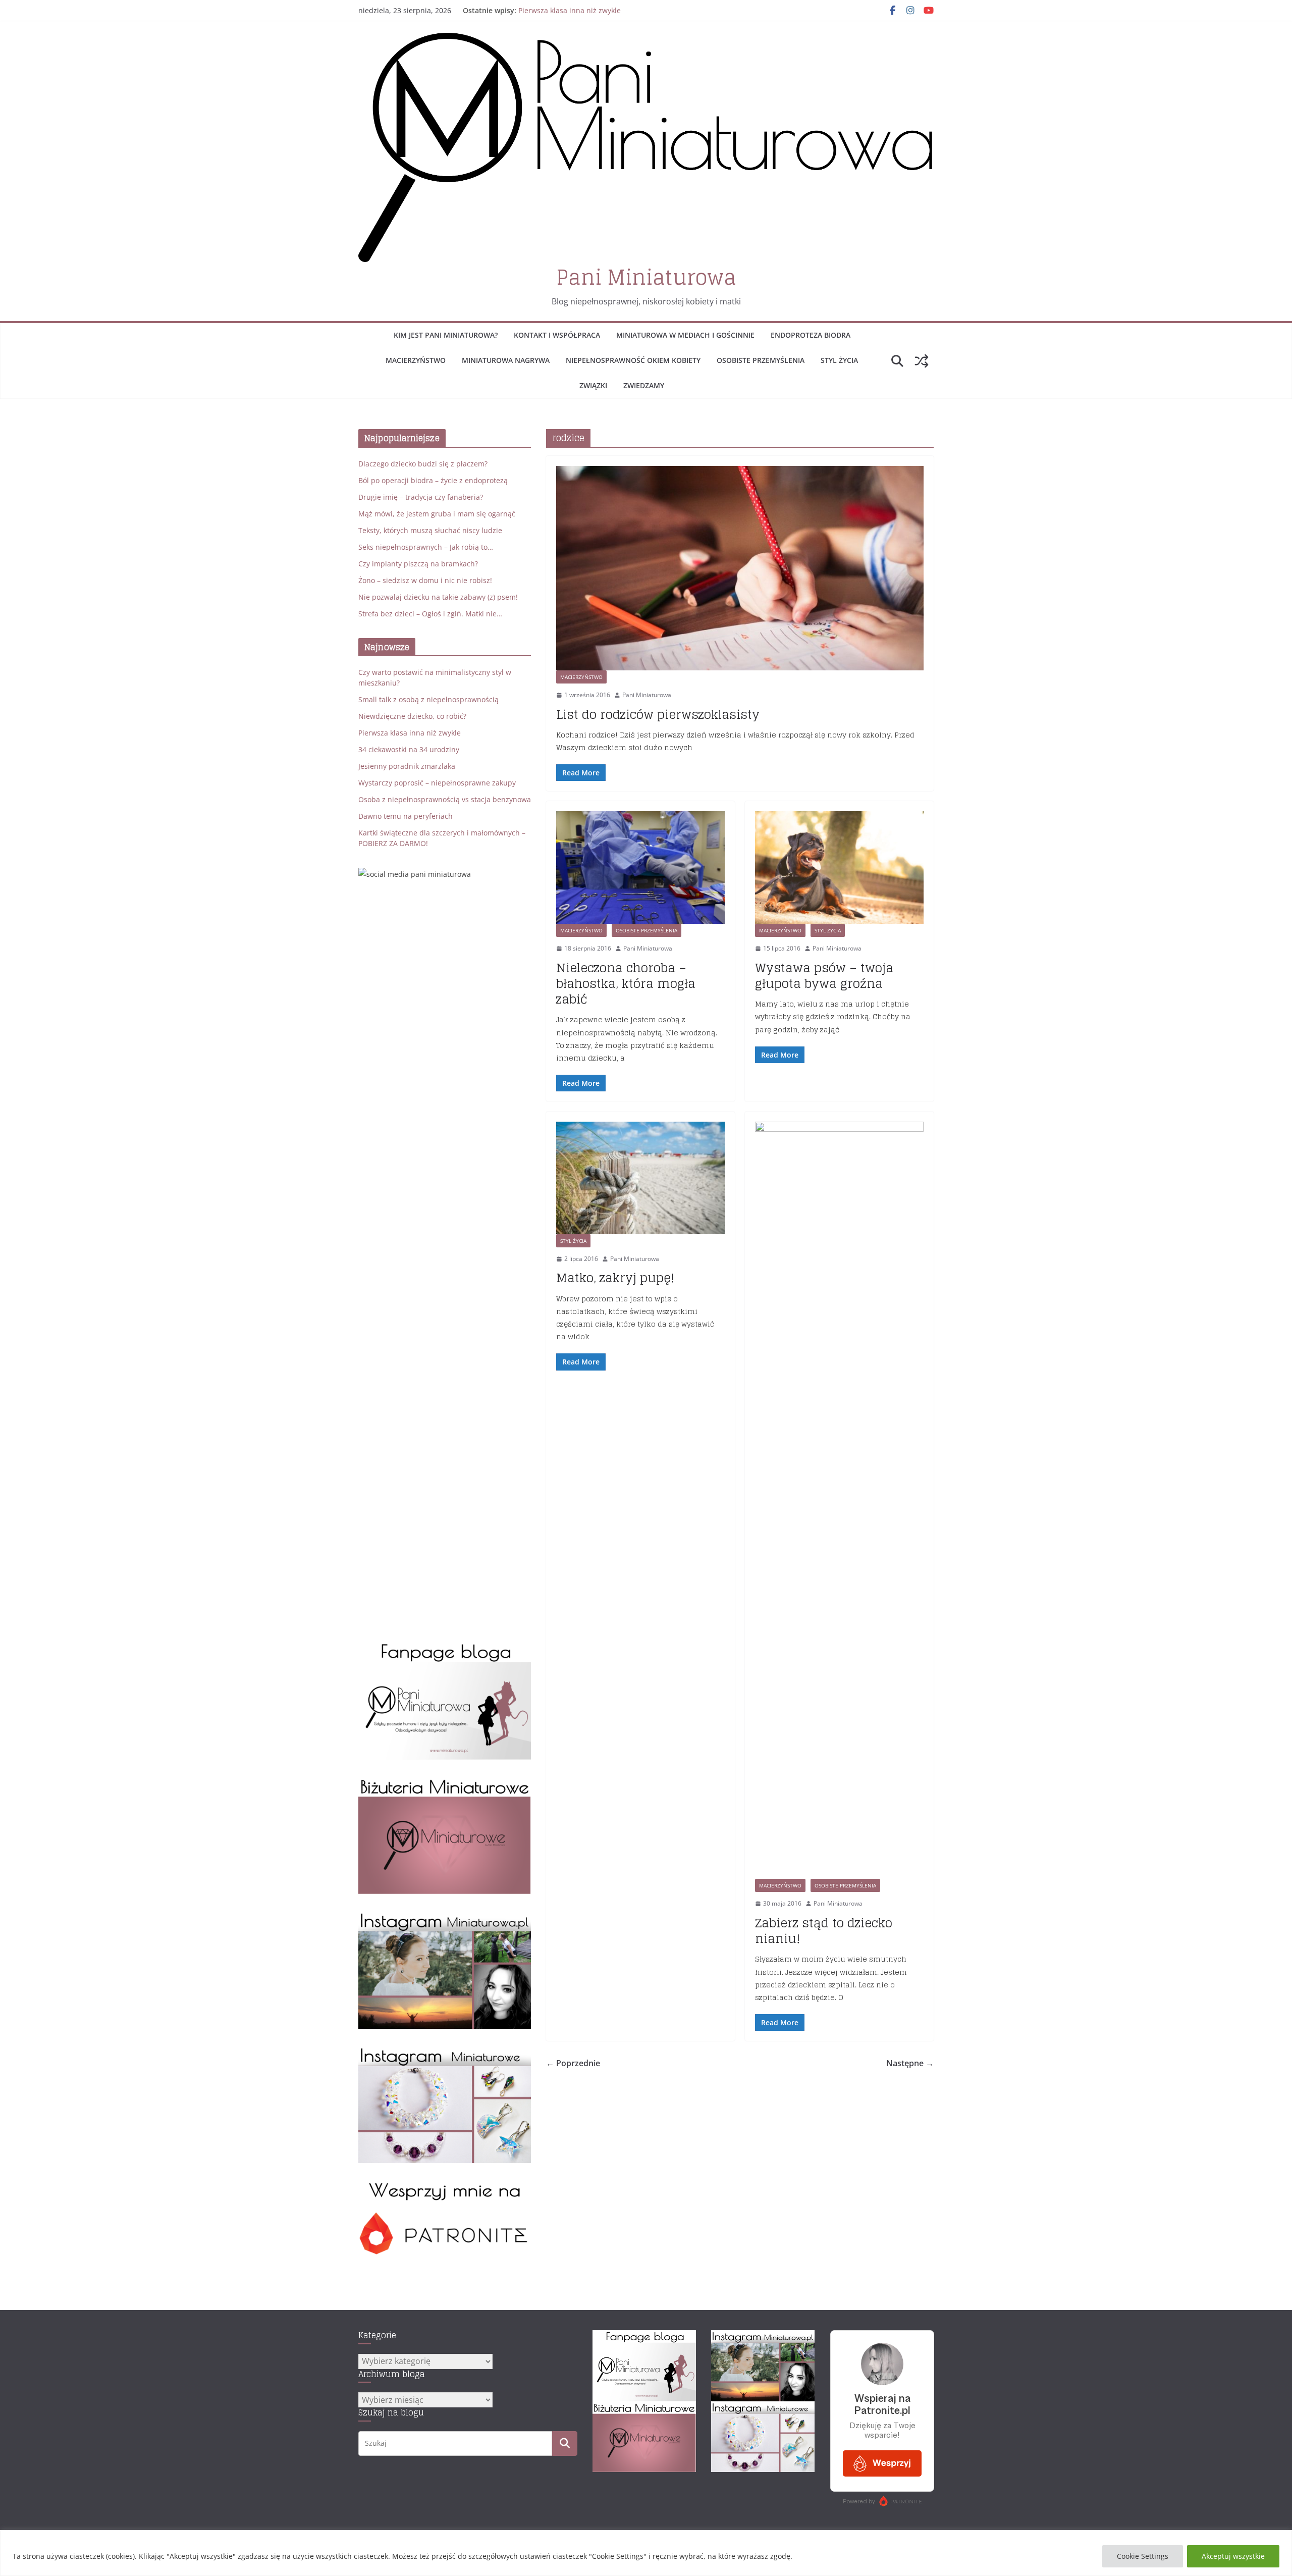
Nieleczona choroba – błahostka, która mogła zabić (626, 984)
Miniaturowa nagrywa (506, 360)
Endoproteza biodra (811, 335)
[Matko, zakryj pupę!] (640, 1178)
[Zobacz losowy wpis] (922, 361)
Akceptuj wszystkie (1233, 2556)
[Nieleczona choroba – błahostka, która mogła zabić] (640, 868)
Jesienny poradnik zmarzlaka (407, 766)
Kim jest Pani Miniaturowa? (446, 335)
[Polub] (445, 1647)
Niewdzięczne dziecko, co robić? (412, 716)
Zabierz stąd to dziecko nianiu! (824, 1931)
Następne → (910, 2063)
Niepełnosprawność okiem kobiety (633, 360)
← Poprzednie (573, 2063)
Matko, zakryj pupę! (615, 1278)
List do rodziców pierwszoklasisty (658, 715)
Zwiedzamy (644, 385)
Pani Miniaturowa (646, 277)
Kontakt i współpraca (557, 335)
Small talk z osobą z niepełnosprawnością (428, 699)
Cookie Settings (1143, 2556)
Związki (593, 385)
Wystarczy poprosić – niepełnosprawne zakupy (437, 783)
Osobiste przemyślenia (761, 360)
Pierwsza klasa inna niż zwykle (570, 13)
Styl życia (839, 360)
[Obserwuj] (445, 1916)
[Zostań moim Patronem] (445, 2186)
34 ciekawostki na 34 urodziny (409, 749)
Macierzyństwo (416, 360)
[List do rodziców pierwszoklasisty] (740, 568)
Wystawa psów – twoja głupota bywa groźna (824, 976)
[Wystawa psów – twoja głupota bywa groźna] (839, 868)
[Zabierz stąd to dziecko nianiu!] (839, 1500)
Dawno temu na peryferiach (406, 816)
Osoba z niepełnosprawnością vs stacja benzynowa (445, 799)
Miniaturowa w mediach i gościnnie (685, 335)
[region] (646, 2553)
